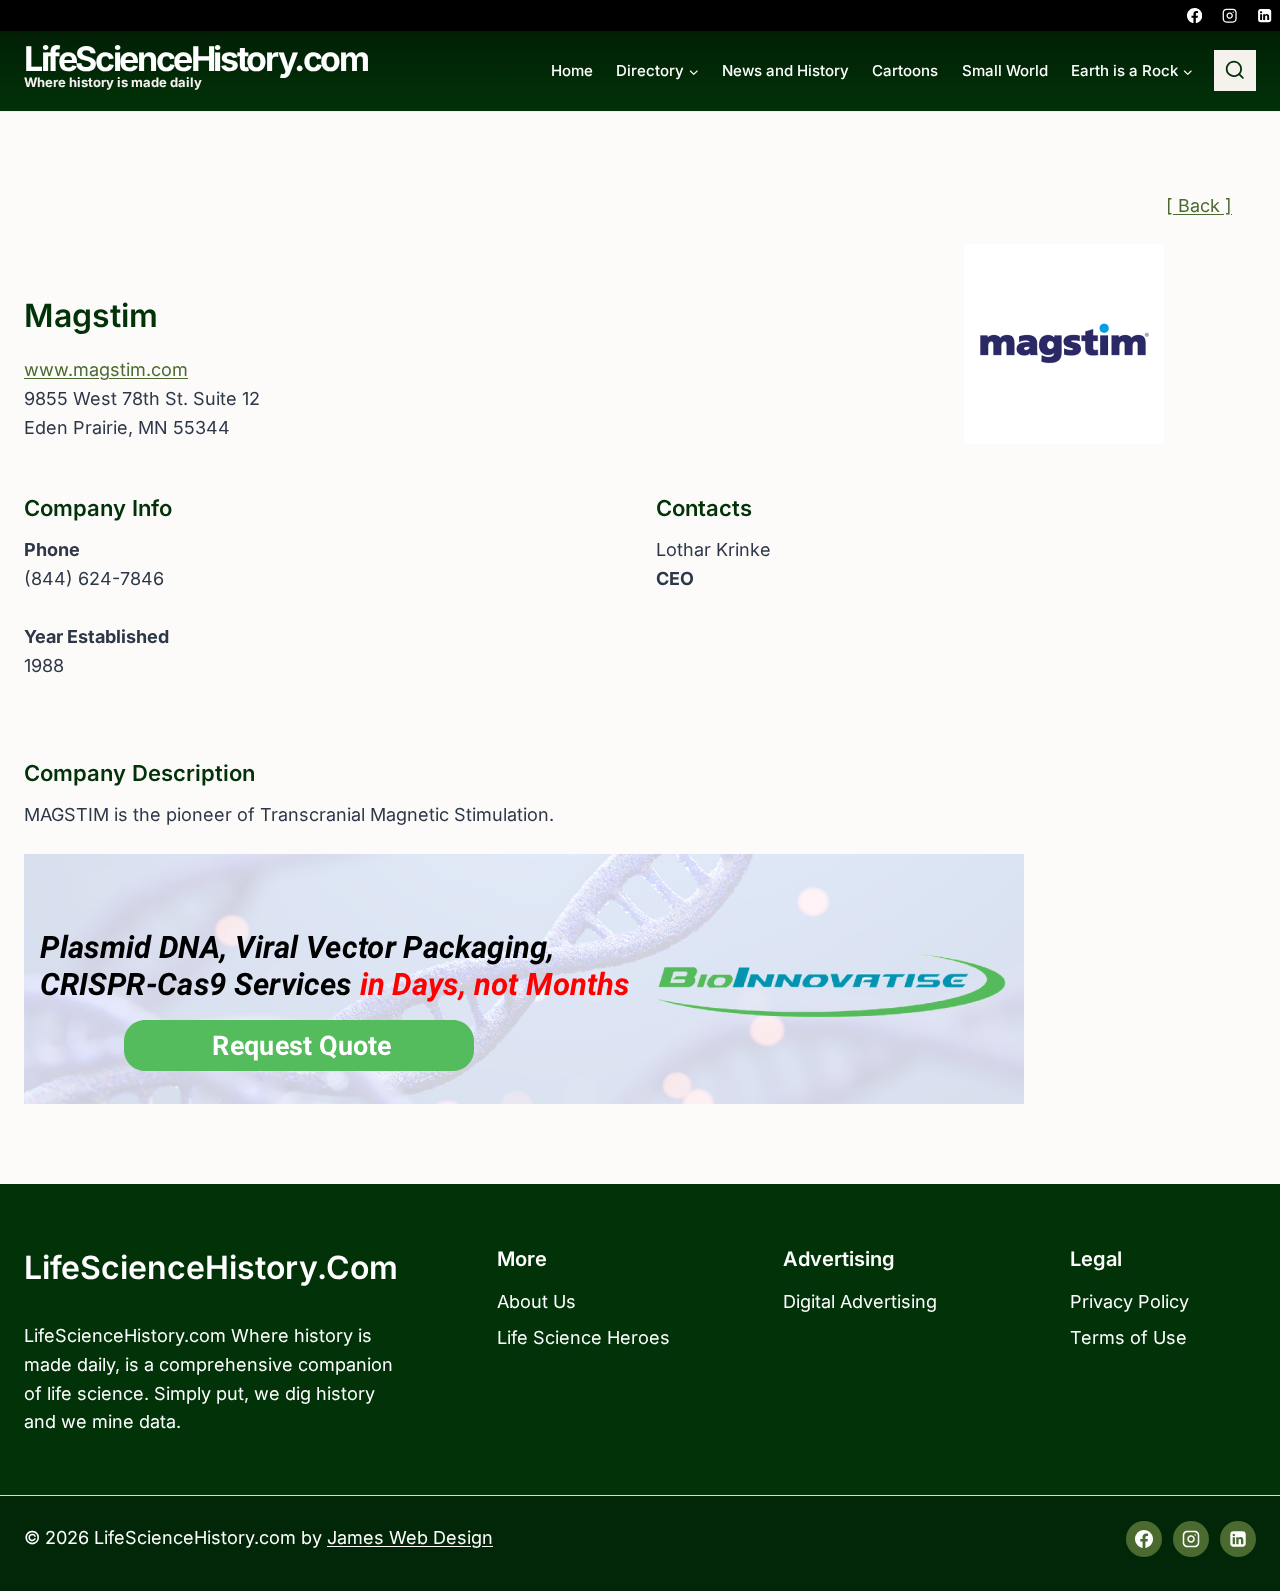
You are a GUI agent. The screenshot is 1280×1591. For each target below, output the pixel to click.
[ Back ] (1199, 205)
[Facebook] (1194, 15)
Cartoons (905, 70)
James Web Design (410, 1537)
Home (572, 70)
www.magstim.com (106, 369)
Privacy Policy (1129, 1301)
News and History (785, 70)
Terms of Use (1128, 1337)
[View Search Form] (1235, 71)
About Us (536, 1301)
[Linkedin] (1264, 15)
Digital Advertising (860, 1301)
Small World (1005, 70)
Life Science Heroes (583, 1337)
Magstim (91, 315)
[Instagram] (1229, 15)
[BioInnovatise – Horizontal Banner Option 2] (640, 979)
